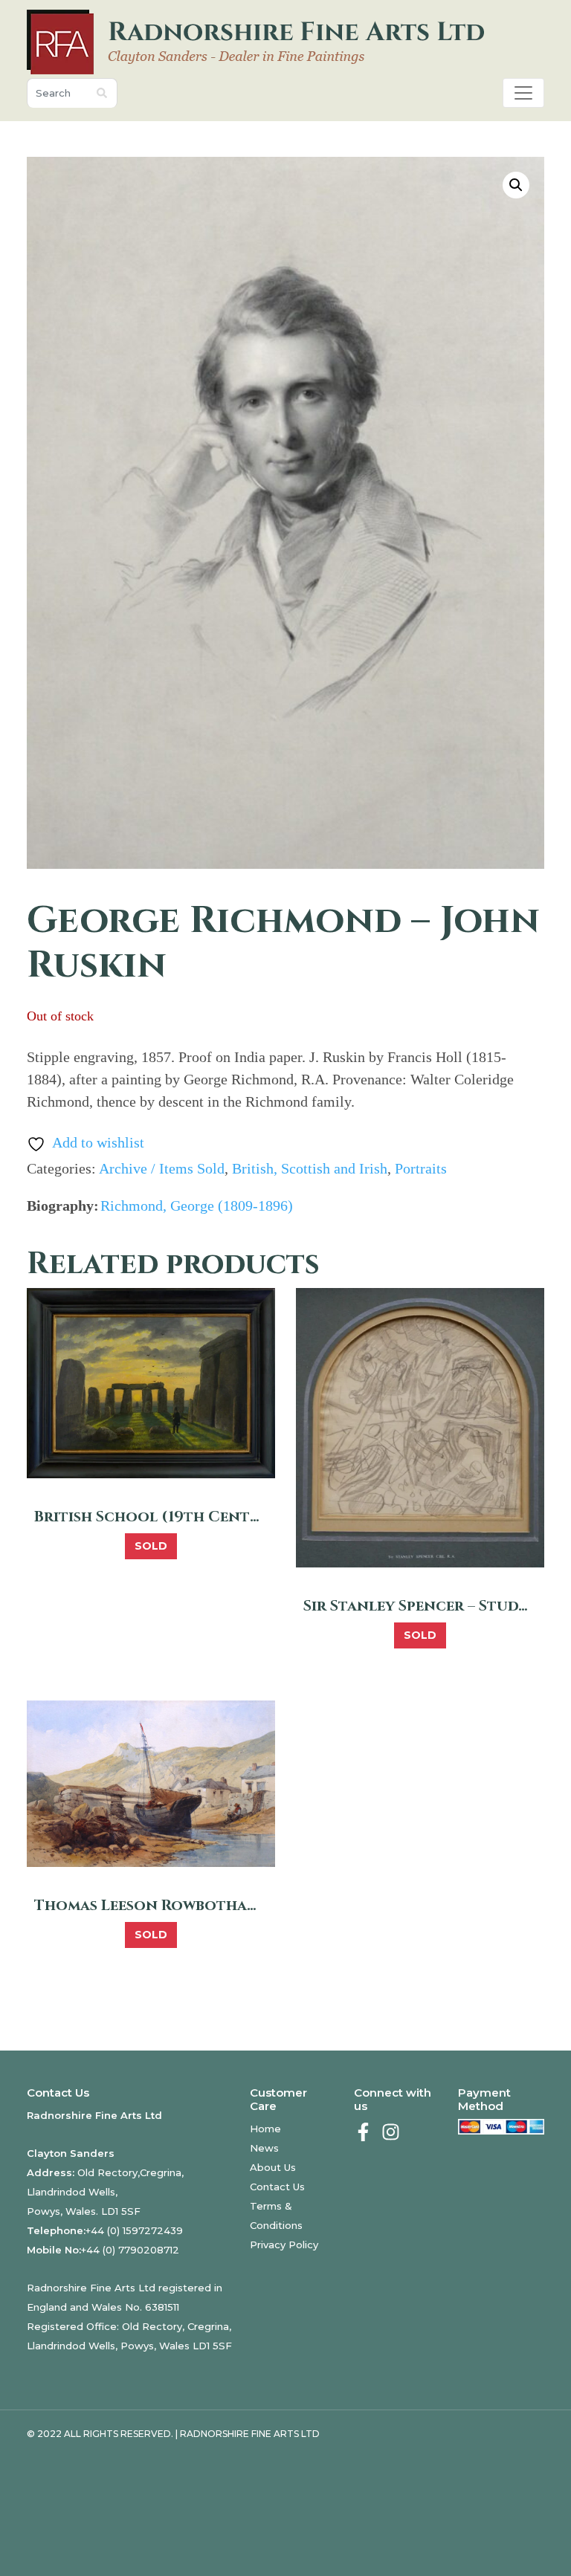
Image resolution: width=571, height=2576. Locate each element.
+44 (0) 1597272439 (134, 2230)
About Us (273, 2167)
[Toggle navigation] (523, 93)
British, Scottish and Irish (310, 1168)
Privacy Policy (284, 2245)
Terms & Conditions (276, 2216)
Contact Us (277, 2187)
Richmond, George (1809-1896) (197, 1206)
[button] (516, 185)
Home (265, 2129)
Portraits (421, 1168)
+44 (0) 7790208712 (130, 2250)
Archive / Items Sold (162, 1168)
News (264, 2148)
